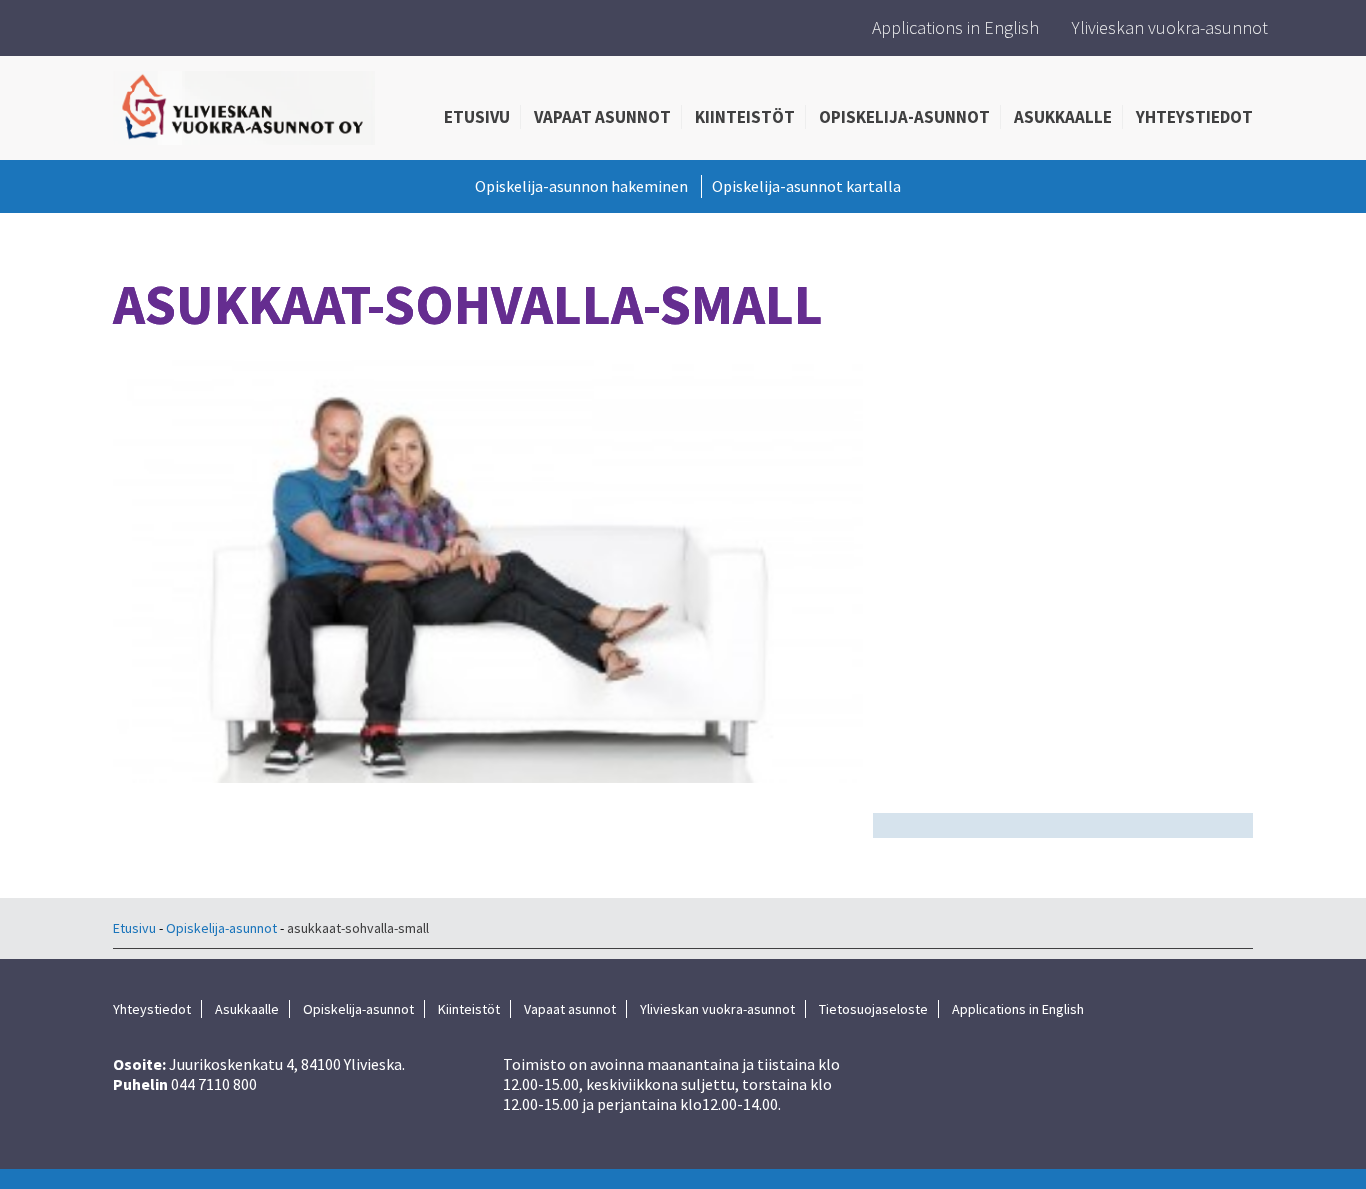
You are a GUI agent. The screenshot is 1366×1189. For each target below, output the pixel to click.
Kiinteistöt (745, 117)
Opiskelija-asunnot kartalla (806, 186)
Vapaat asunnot (602, 117)
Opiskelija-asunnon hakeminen (581, 186)
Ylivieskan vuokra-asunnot (1170, 27)
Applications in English (955, 27)
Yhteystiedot (1194, 117)
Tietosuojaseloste (873, 1009)
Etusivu (477, 117)
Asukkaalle (1063, 117)
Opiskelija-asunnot (904, 117)
